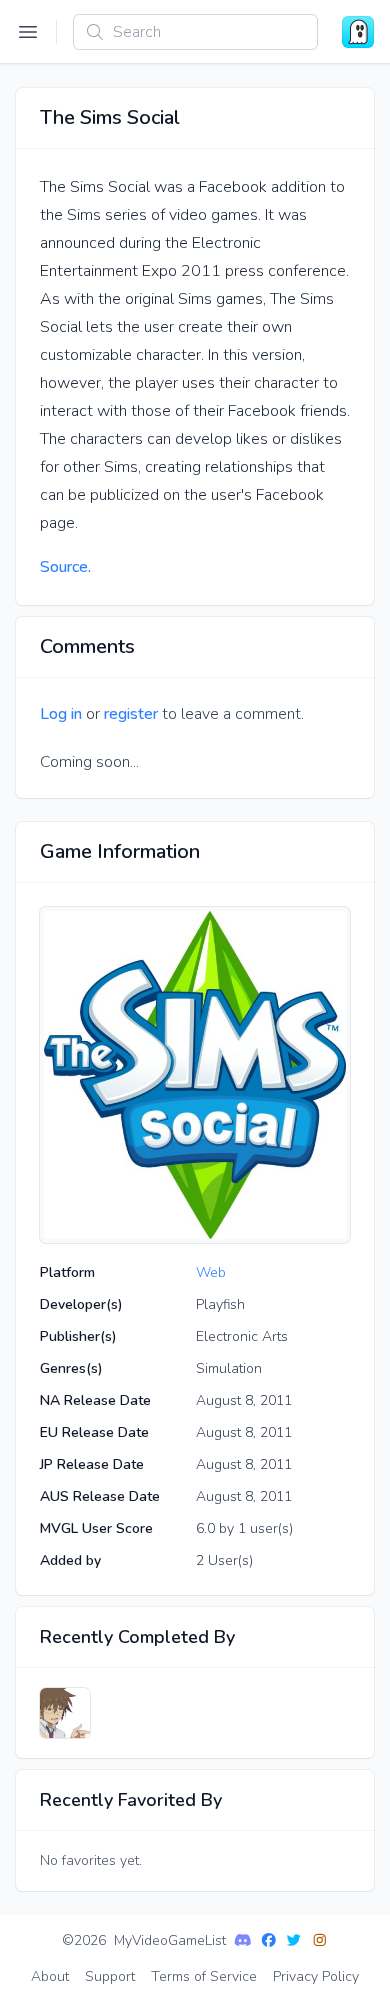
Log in (61, 714)
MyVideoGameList (170, 1940)
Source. (65, 567)
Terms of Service (204, 1976)
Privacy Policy (316, 1976)
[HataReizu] (65, 1713)
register (131, 714)
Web (211, 1272)
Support (110, 1976)
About (50, 1976)
